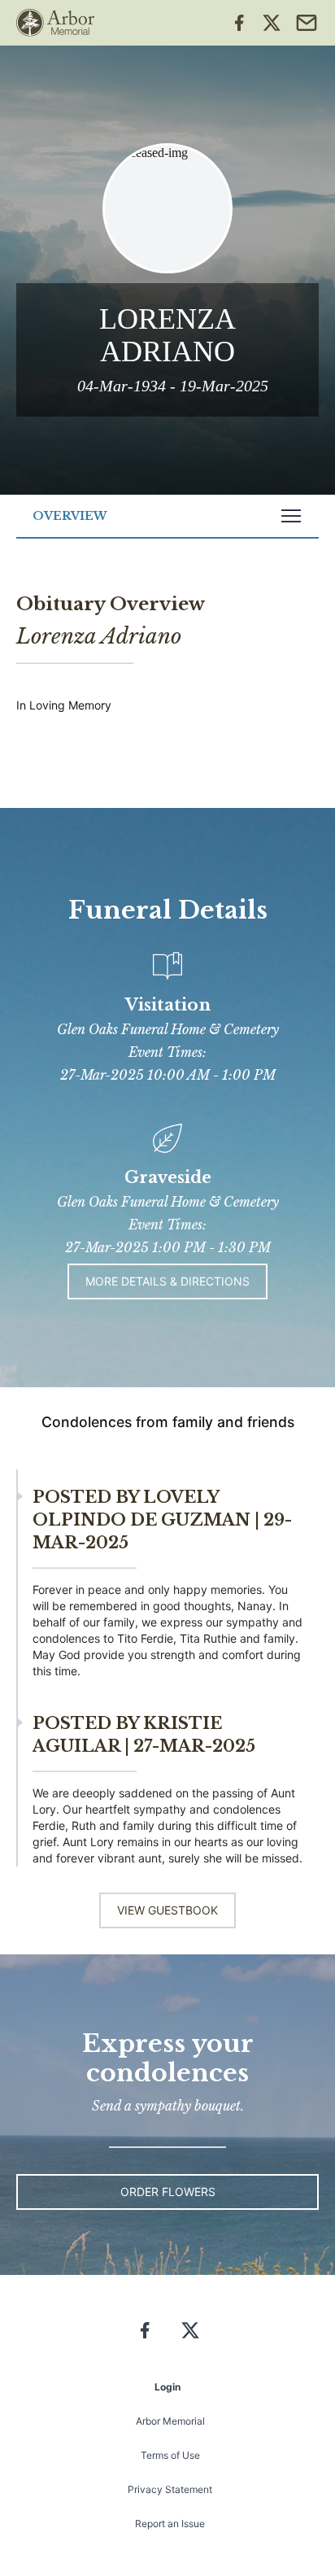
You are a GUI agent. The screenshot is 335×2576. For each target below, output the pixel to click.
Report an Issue (170, 2524)
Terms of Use (170, 2455)
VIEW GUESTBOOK (167, 1910)
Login (167, 2387)
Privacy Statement (170, 2489)
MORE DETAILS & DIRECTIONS (167, 1281)
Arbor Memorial (170, 2421)
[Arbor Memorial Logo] (55, 23)
